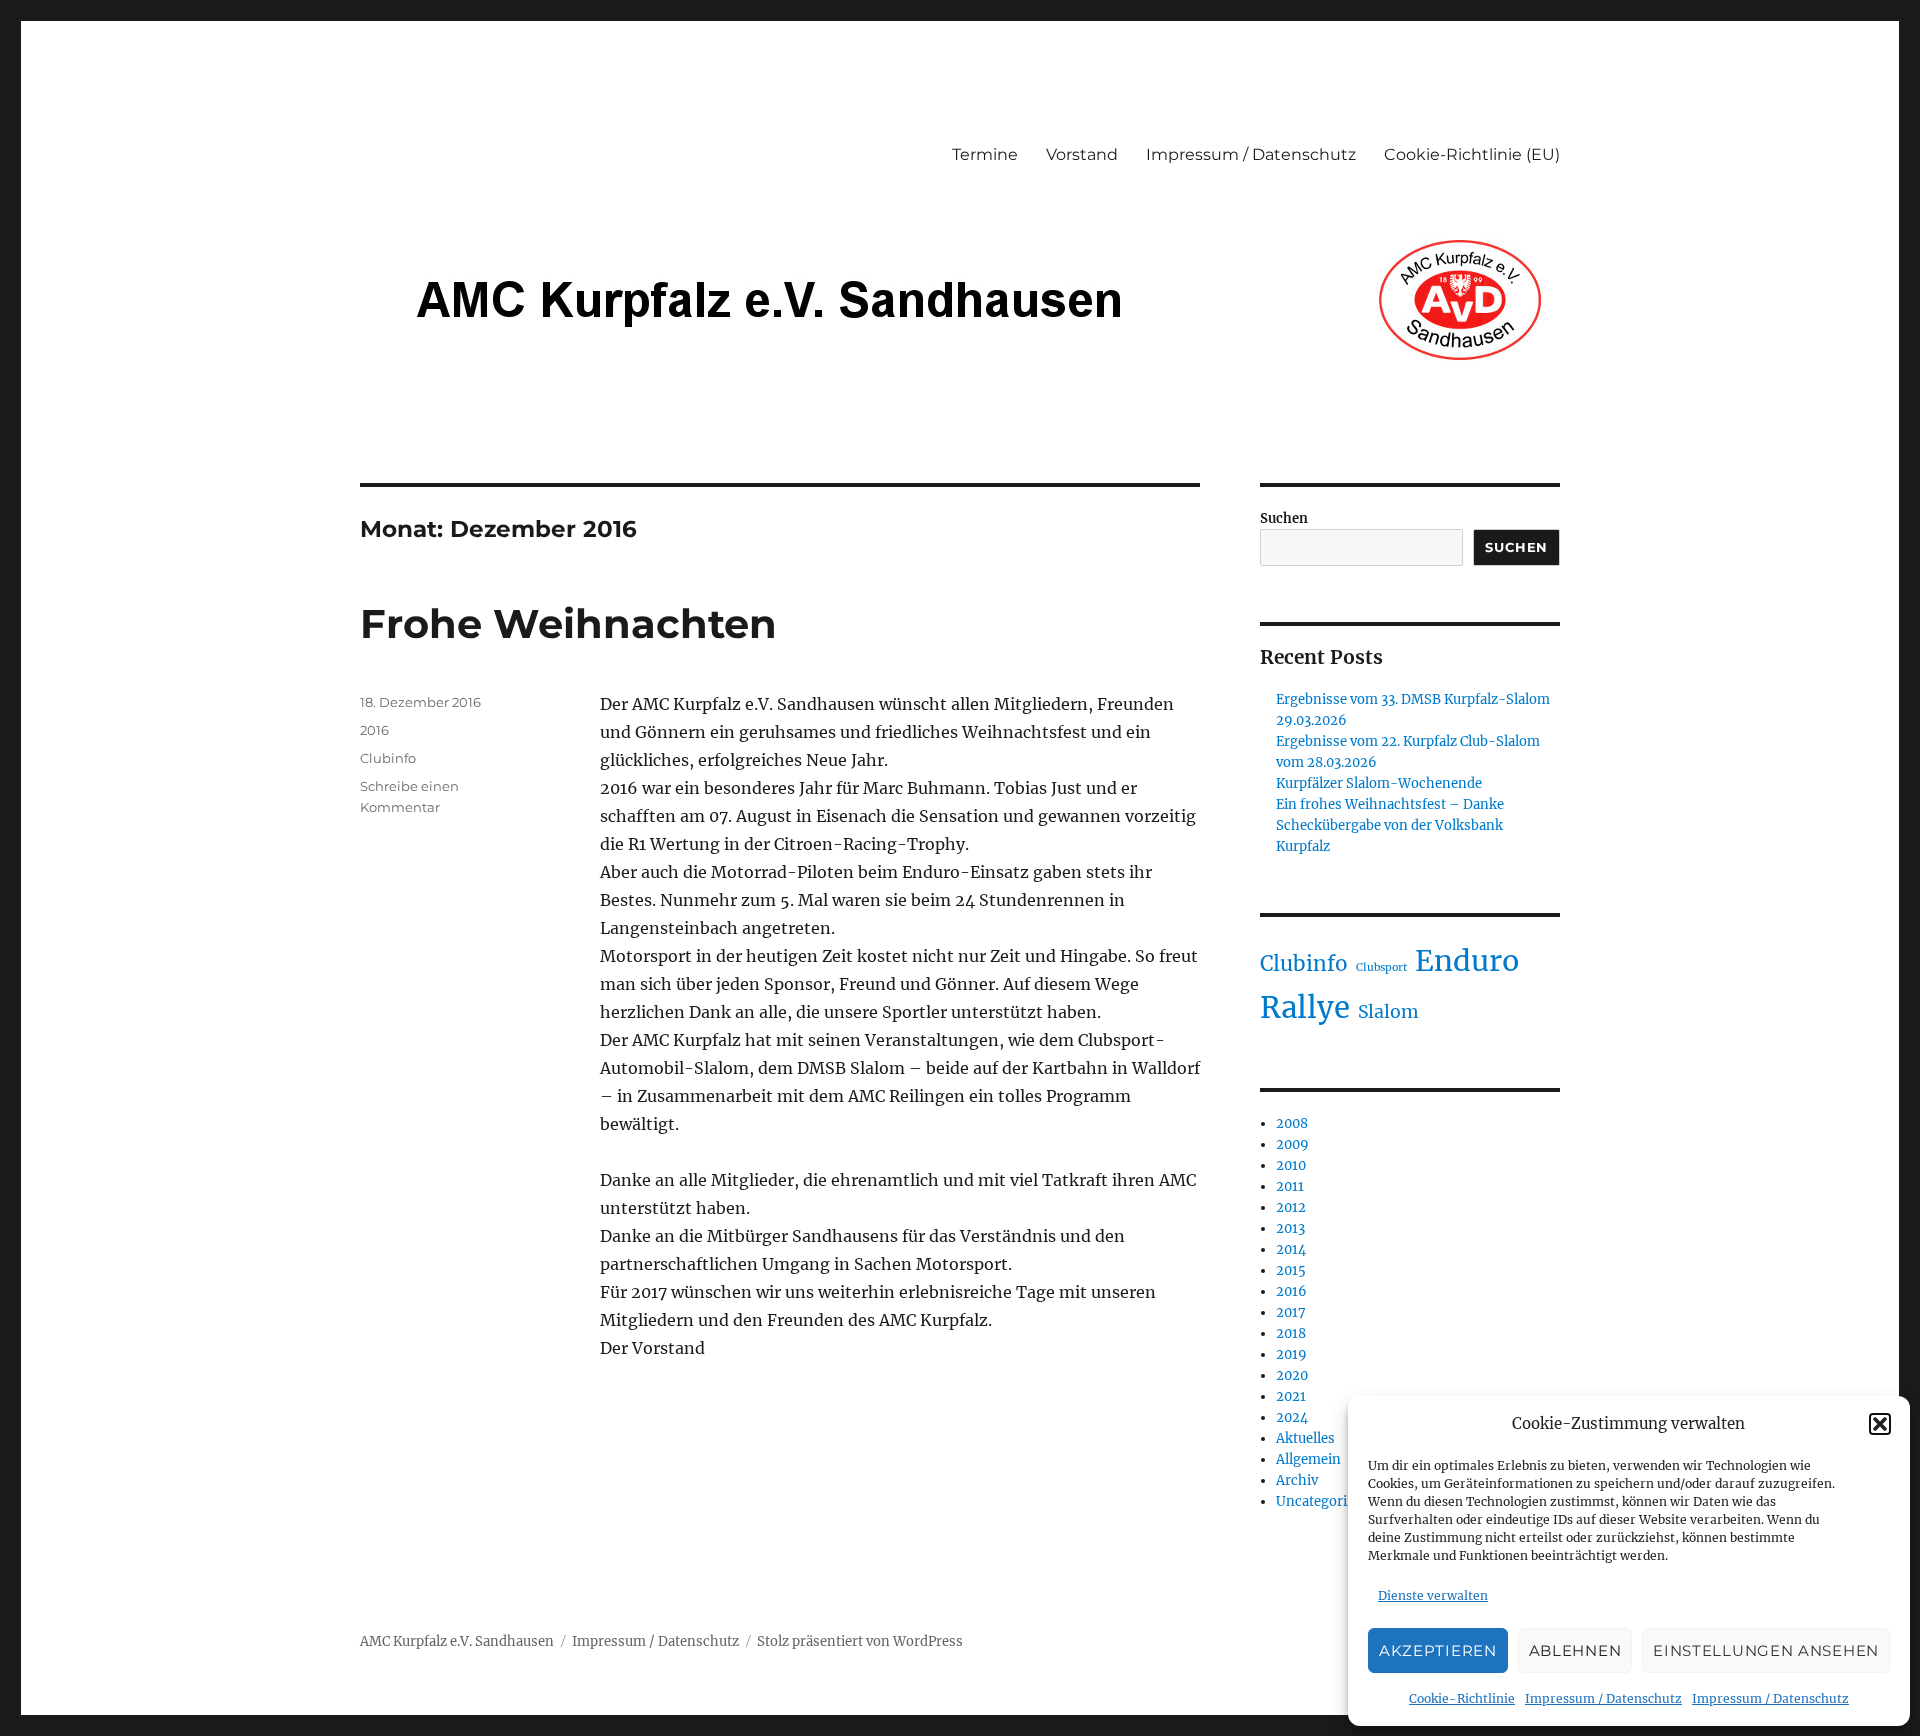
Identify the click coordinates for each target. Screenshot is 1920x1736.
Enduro (1467, 961)
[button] (1880, 1424)
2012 (1291, 1207)
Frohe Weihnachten (568, 623)
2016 (374, 730)
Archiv (1297, 1480)
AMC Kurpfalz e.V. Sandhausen (457, 1641)
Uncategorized (1322, 1501)
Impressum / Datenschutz (1603, 1698)
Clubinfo (388, 758)
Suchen (1284, 518)
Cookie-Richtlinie (1462, 1698)
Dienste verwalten (1433, 1595)
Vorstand (1082, 154)
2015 (1291, 1270)
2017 (1291, 1312)
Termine (985, 154)
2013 (1290, 1228)
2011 (1290, 1186)
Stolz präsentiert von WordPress (860, 1641)
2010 (1291, 1165)
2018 (1291, 1333)
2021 (1291, 1396)
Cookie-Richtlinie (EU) (1472, 154)
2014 (1291, 1249)
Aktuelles (1305, 1438)
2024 (1292, 1417)
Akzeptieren (1438, 1650)
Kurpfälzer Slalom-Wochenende (1379, 783)
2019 (1291, 1354)
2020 (1292, 1375)
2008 (1292, 1123)
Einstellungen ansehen (1766, 1650)
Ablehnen (1575, 1650)
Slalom (1388, 1012)
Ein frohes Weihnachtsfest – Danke (1390, 804)
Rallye (1305, 1007)
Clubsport (1381, 967)
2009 (1292, 1144)
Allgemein (1308, 1459)
